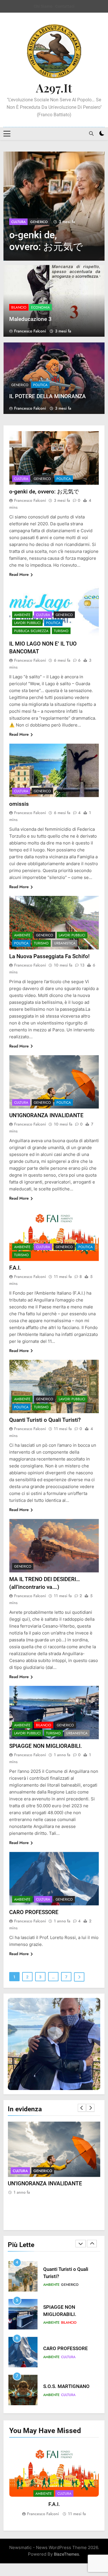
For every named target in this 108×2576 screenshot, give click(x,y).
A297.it (54, 88)
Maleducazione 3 (30, 319)
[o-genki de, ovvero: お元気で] (54, 206)
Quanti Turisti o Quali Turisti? (45, 1420)
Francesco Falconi (30, 331)
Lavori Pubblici (27, 623)
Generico (39, 222)
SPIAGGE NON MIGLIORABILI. (46, 1746)
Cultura (18, 222)
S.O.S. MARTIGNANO (66, 2349)
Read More (19, 574)
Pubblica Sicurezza (31, 631)
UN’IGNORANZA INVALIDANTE (46, 1115)
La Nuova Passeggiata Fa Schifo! (49, 956)
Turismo (61, 631)
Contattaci (65, 6)
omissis (19, 804)
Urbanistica (65, 943)
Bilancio (19, 307)
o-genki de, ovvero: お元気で (44, 492)
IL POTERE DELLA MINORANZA (48, 396)
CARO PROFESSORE (34, 1912)
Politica (40, 385)
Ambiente (22, 615)
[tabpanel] (54, 2480)
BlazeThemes (66, 2554)
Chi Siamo (43, 6)
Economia (40, 307)
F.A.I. (15, 1268)
